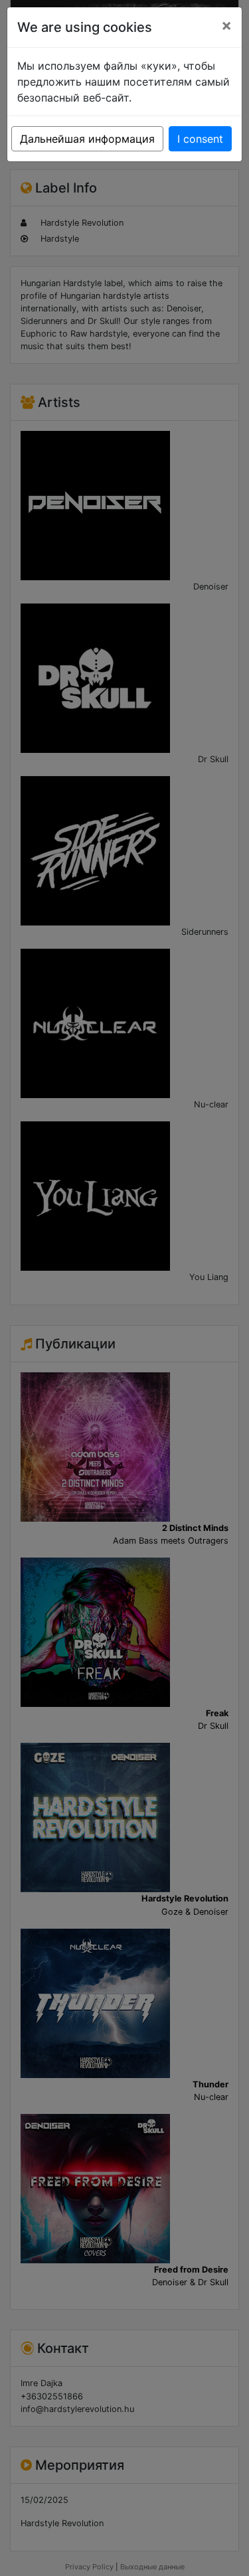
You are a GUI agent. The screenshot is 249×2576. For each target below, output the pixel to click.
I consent (200, 139)
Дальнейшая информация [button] (87, 139)
